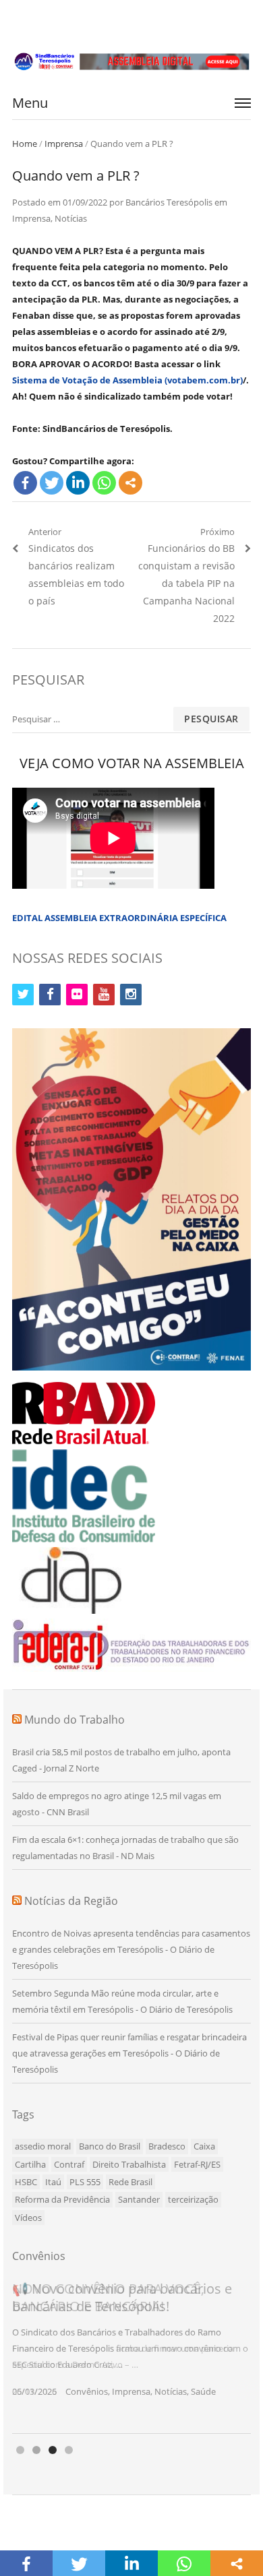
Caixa (204, 2146)
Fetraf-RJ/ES (197, 2164)
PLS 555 (85, 2182)
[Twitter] (52, 483)
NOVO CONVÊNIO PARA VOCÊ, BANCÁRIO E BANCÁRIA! (108, 2297)
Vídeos (28, 2218)
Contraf (69, 2164)
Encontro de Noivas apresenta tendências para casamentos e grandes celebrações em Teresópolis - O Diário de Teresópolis (131, 1949)
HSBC (26, 2182)
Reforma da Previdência (62, 2199)
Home (25, 144)
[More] (130, 483)
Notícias (71, 218)
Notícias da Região (71, 1901)
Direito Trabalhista (129, 2164)
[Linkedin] (78, 483)
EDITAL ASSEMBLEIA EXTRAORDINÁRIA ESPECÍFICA (119, 918)
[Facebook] (25, 483)
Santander (139, 2199)
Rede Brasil (130, 2182)
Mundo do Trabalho (75, 1720)
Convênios (87, 2391)
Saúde (203, 2391)
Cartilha (30, 2164)
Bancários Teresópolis (169, 202)
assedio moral (43, 2146)
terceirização (193, 2199)
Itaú (53, 2182)
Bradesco (167, 2146)
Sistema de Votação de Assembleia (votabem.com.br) (127, 380)
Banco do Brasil (110, 2146)
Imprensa (64, 144)
